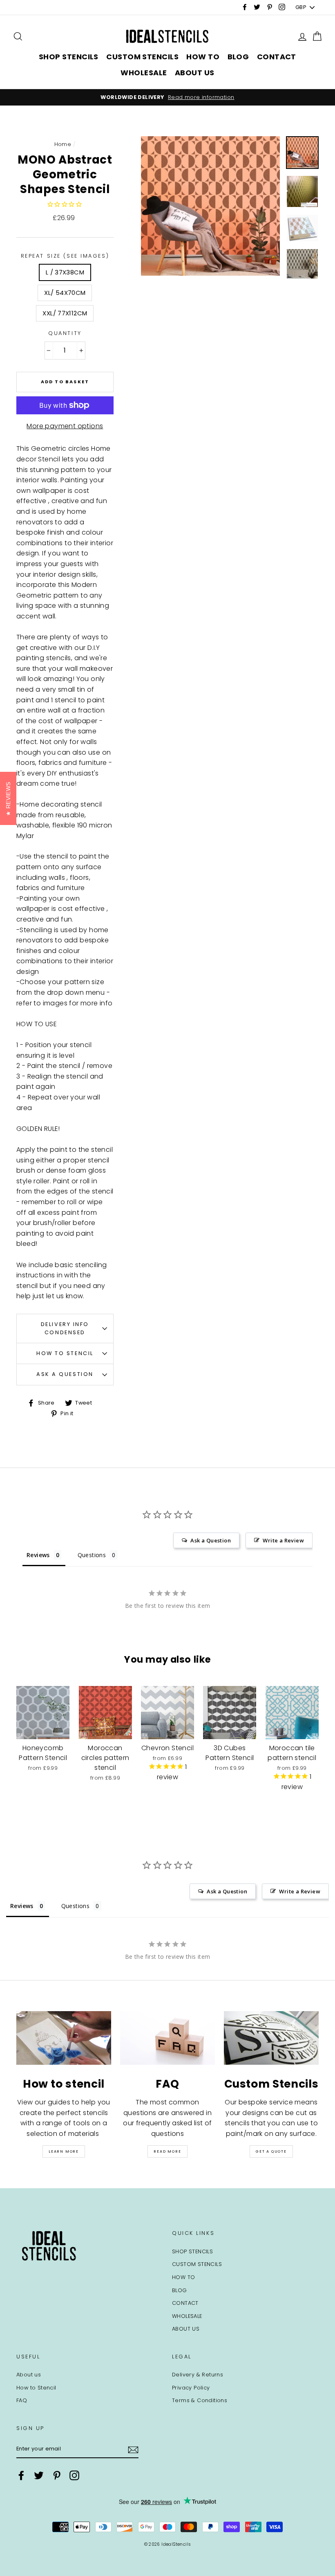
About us (29, 2375)
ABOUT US (195, 73)
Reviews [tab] (38, 1555)
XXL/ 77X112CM (65, 313)
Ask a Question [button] (211, 1540)
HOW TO (203, 57)
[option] (167, 97)
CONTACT (277, 57)
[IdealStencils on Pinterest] (57, 2475)
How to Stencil (65, 1353)
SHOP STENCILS (69, 57)
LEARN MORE (64, 2151)
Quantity (65, 333)
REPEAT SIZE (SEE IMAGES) (65, 256)
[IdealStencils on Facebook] (21, 2475)
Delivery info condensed (65, 1328)
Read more (167, 2151)
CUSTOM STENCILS (142, 57)
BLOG (238, 57)
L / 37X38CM (65, 272)
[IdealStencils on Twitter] (39, 2475)
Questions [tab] (92, 1555)
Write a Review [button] (283, 1540)
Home (63, 144)
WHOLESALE (144, 73)
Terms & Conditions (200, 2400)
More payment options (65, 426)
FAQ (22, 2400)
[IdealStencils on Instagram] (74, 2475)
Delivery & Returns (198, 2375)
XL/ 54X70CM (65, 293)
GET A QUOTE (271, 2151)
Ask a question (65, 1374)
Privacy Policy (191, 2388)
